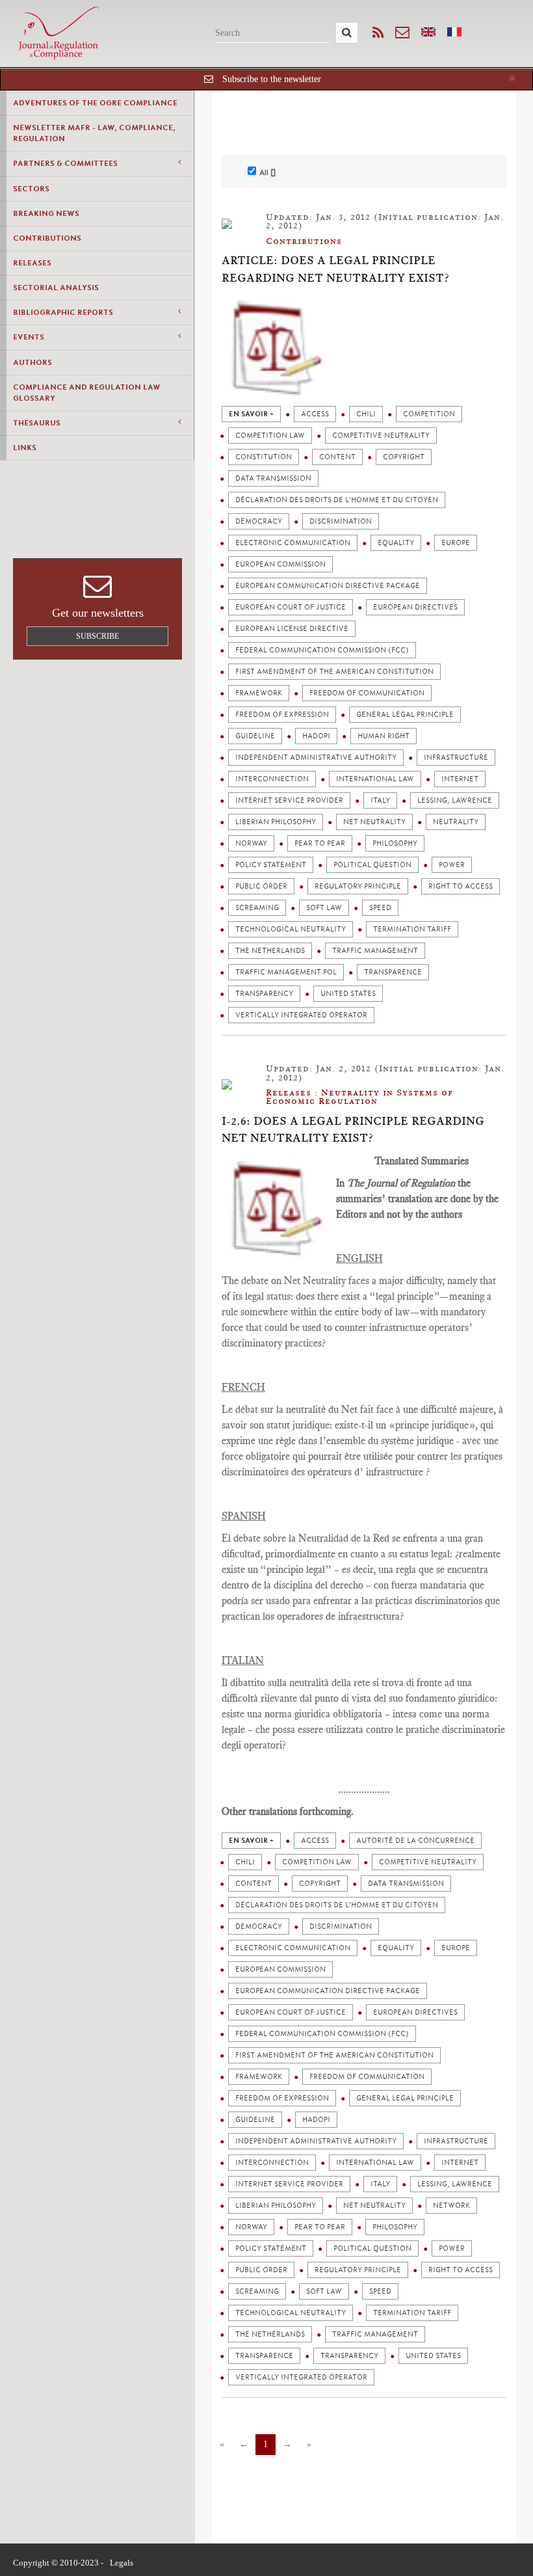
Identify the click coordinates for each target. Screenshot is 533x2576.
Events (29, 337)
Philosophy (395, 843)
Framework (259, 693)
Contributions (47, 238)
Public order (261, 886)
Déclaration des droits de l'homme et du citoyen (337, 500)
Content (337, 457)
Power (452, 865)
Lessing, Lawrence (455, 800)
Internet (460, 779)
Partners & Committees (65, 163)
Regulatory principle (358, 886)
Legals (122, 2563)
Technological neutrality (291, 929)
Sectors (31, 189)
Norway (251, 843)
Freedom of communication (367, 693)
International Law (375, 779)
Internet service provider (289, 800)
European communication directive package (328, 586)
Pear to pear (320, 843)
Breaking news (46, 213)
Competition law (270, 436)
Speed (380, 908)
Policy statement (271, 865)
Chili (366, 414)
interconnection (272, 779)
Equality (396, 543)
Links (25, 448)
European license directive (292, 629)
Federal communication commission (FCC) (322, 650)
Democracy (259, 521)
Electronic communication (293, 543)
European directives (415, 607)
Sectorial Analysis (56, 288)
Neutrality (456, 822)
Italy (380, 800)
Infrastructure (456, 758)
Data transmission (273, 478)
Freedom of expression (282, 715)
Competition (429, 414)
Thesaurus (37, 423)
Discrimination (341, 521)
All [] (267, 172)
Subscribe (97, 636)
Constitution (264, 457)
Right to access (461, 886)
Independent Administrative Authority (316, 758)
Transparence (393, 972)
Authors (32, 362)
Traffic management (375, 951)
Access (315, 414)
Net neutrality (374, 822)
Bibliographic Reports (63, 312)
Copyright (404, 457)
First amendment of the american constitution (334, 672)
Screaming (257, 908)
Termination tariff (412, 929)
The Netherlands (270, 951)
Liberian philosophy (276, 822)
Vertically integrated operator (301, 1015)
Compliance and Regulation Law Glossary (87, 393)
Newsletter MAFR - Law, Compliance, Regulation (94, 133)
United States (348, 994)
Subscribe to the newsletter (272, 79)
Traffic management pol (286, 972)
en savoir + (251, 414)
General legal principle (405, 715)
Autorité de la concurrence (415, 1841)
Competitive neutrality (381, 436)
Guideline (255, 736)
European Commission (280, 564)
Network (451, 2206)
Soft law (324, 908)
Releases (32, 263)
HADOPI (316, 736)
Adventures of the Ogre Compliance (95, 103)
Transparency (264, 994)
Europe (456, 543)
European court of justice (291, 607)
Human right (383, 736)
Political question (372, 865)
